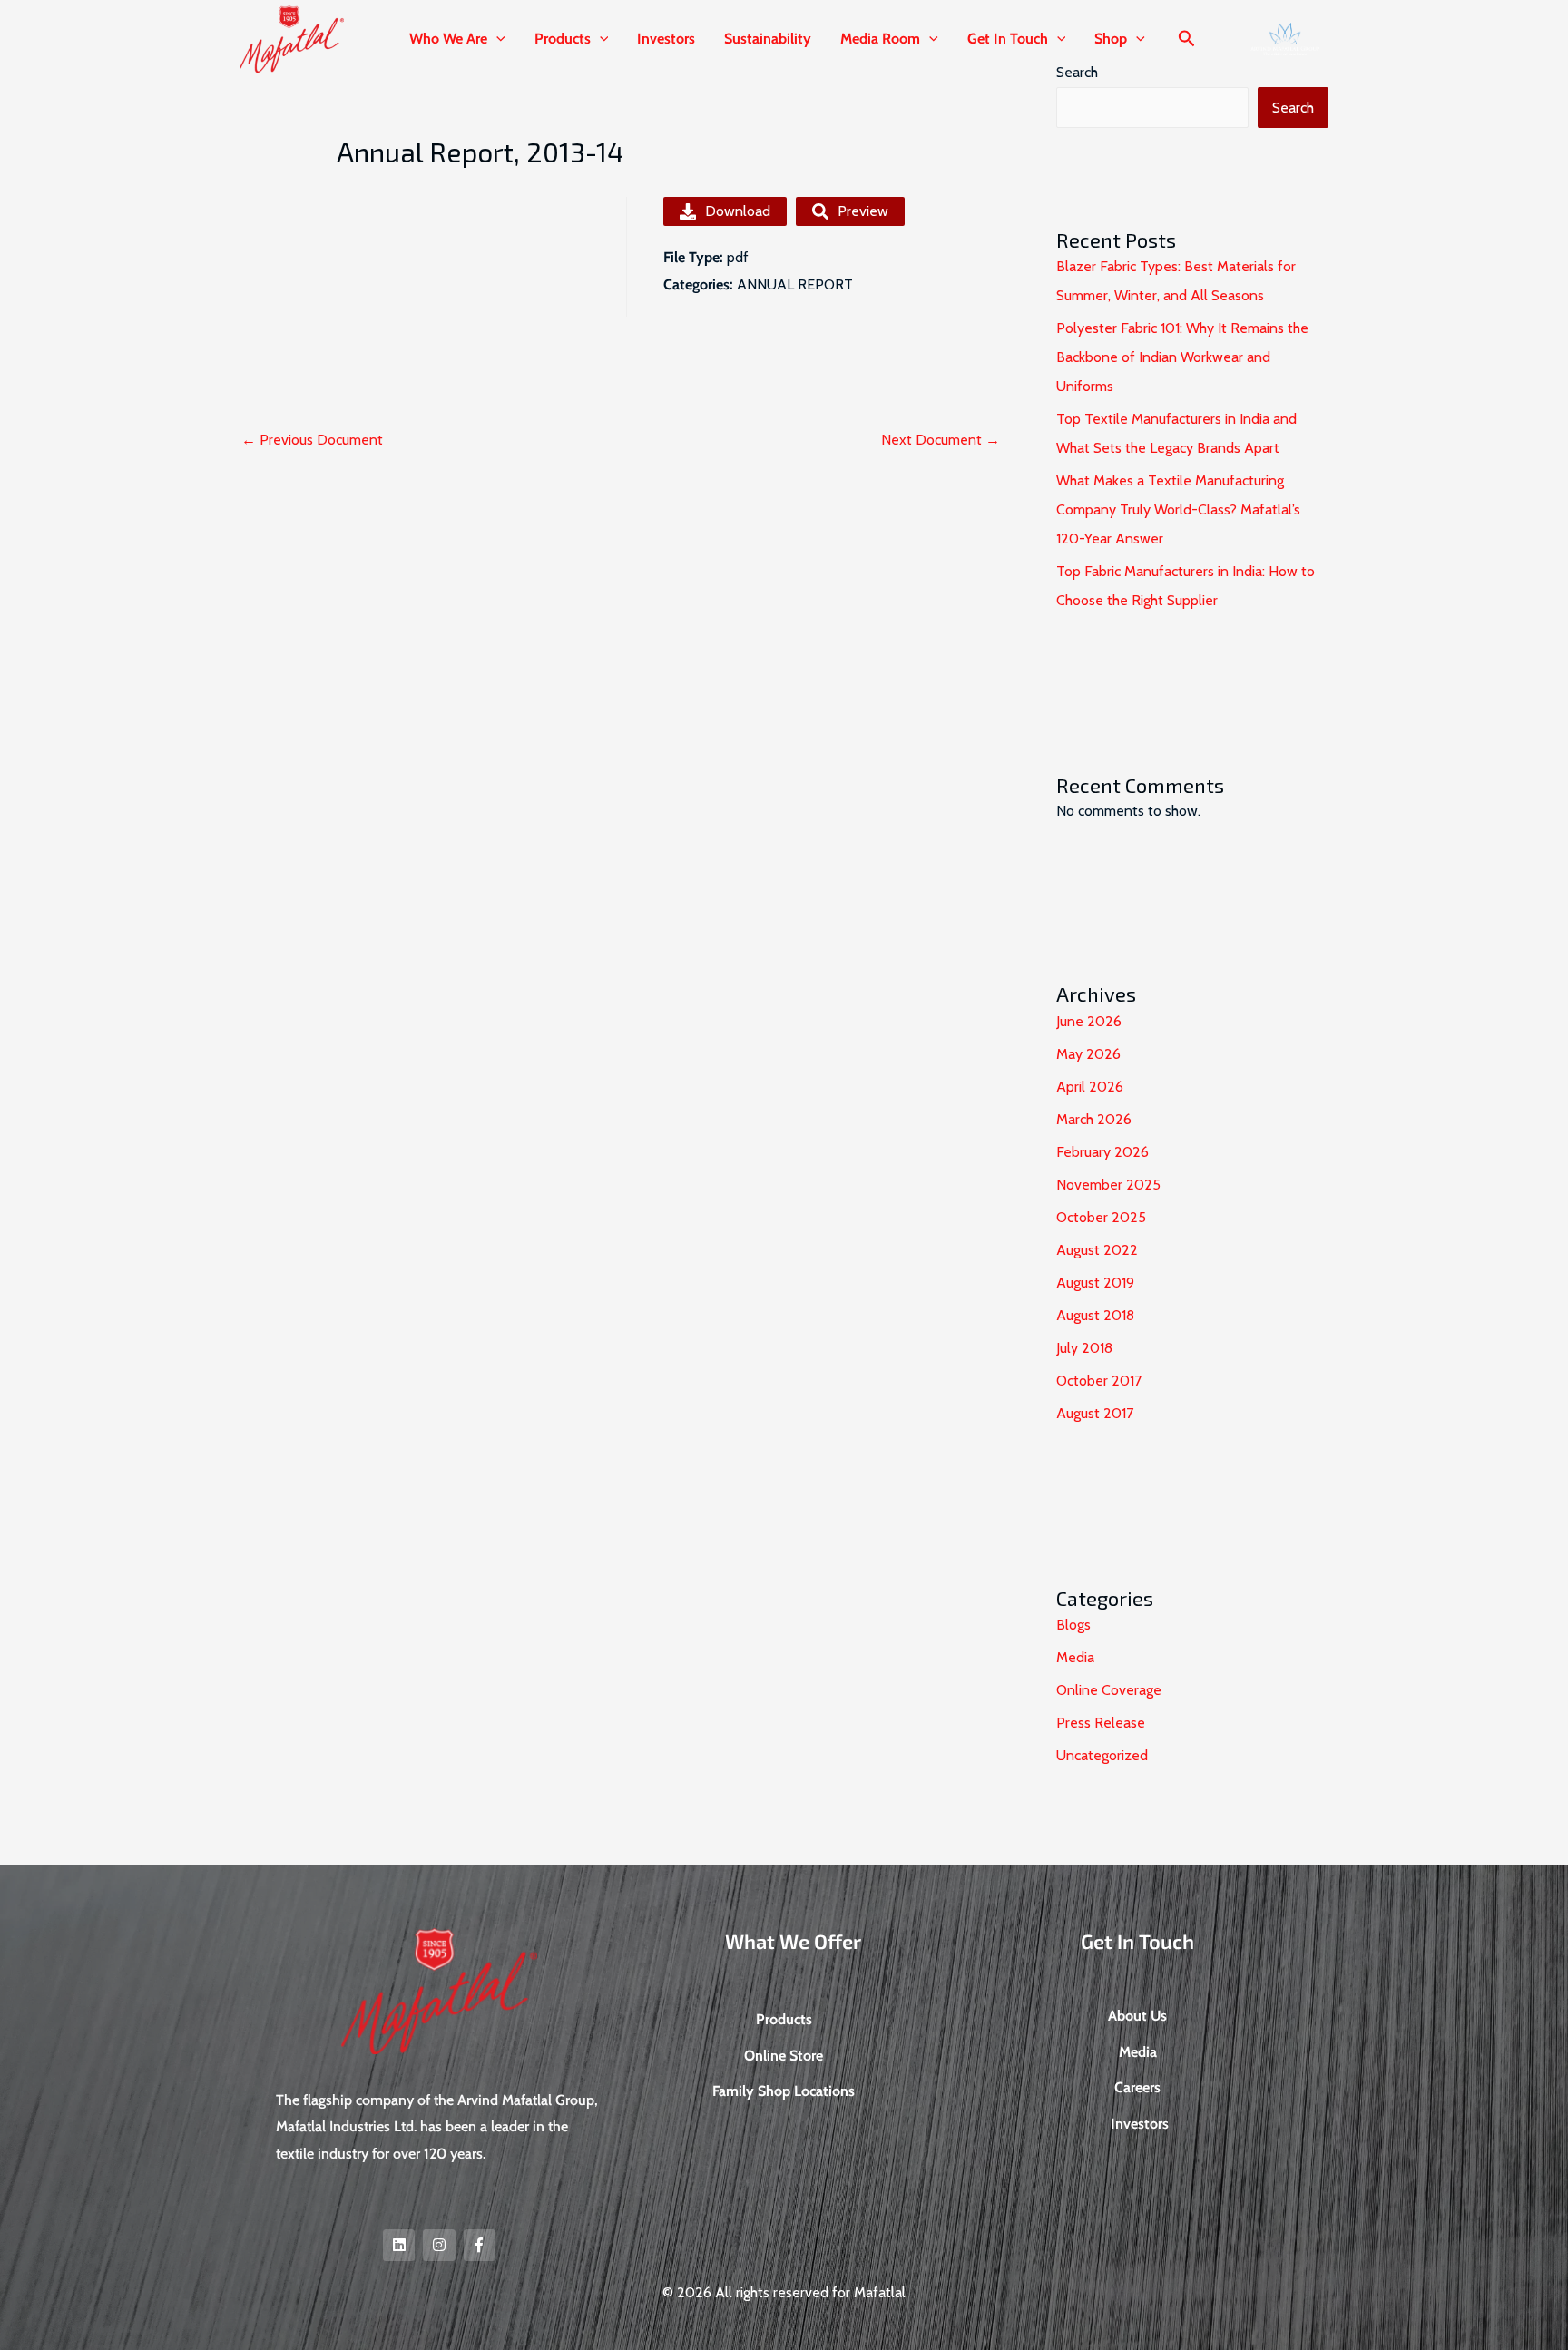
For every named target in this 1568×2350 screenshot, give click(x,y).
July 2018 (1084, 1348)
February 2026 (1102, 1152)
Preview (863, 211)
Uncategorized (1102, 1755)
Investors (666, 39)
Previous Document (312, 440)
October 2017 (1099, 1381)
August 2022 (1097, 1250)
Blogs (1073, 1625)
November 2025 (1108, 1185)
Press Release (1101, 1723)
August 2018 (1095, 1315)
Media (1075, 1657)
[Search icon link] (1187, 41)
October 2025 (1101, 1217)
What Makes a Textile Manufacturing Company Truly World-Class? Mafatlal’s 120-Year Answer (1178, 509)
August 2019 (1095, 1283)
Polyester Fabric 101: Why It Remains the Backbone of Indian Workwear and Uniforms (1182, 357)
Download (738, 211)
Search (1293, 108)
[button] (496, 39)
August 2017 (1095, 1413)
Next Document (941, 440)
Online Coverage (1109, 1690)
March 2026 (1094, 1119)
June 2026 (1089, 1021)
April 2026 (1090, 1087)
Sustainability (768, 39)
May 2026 (1088, 1054)
